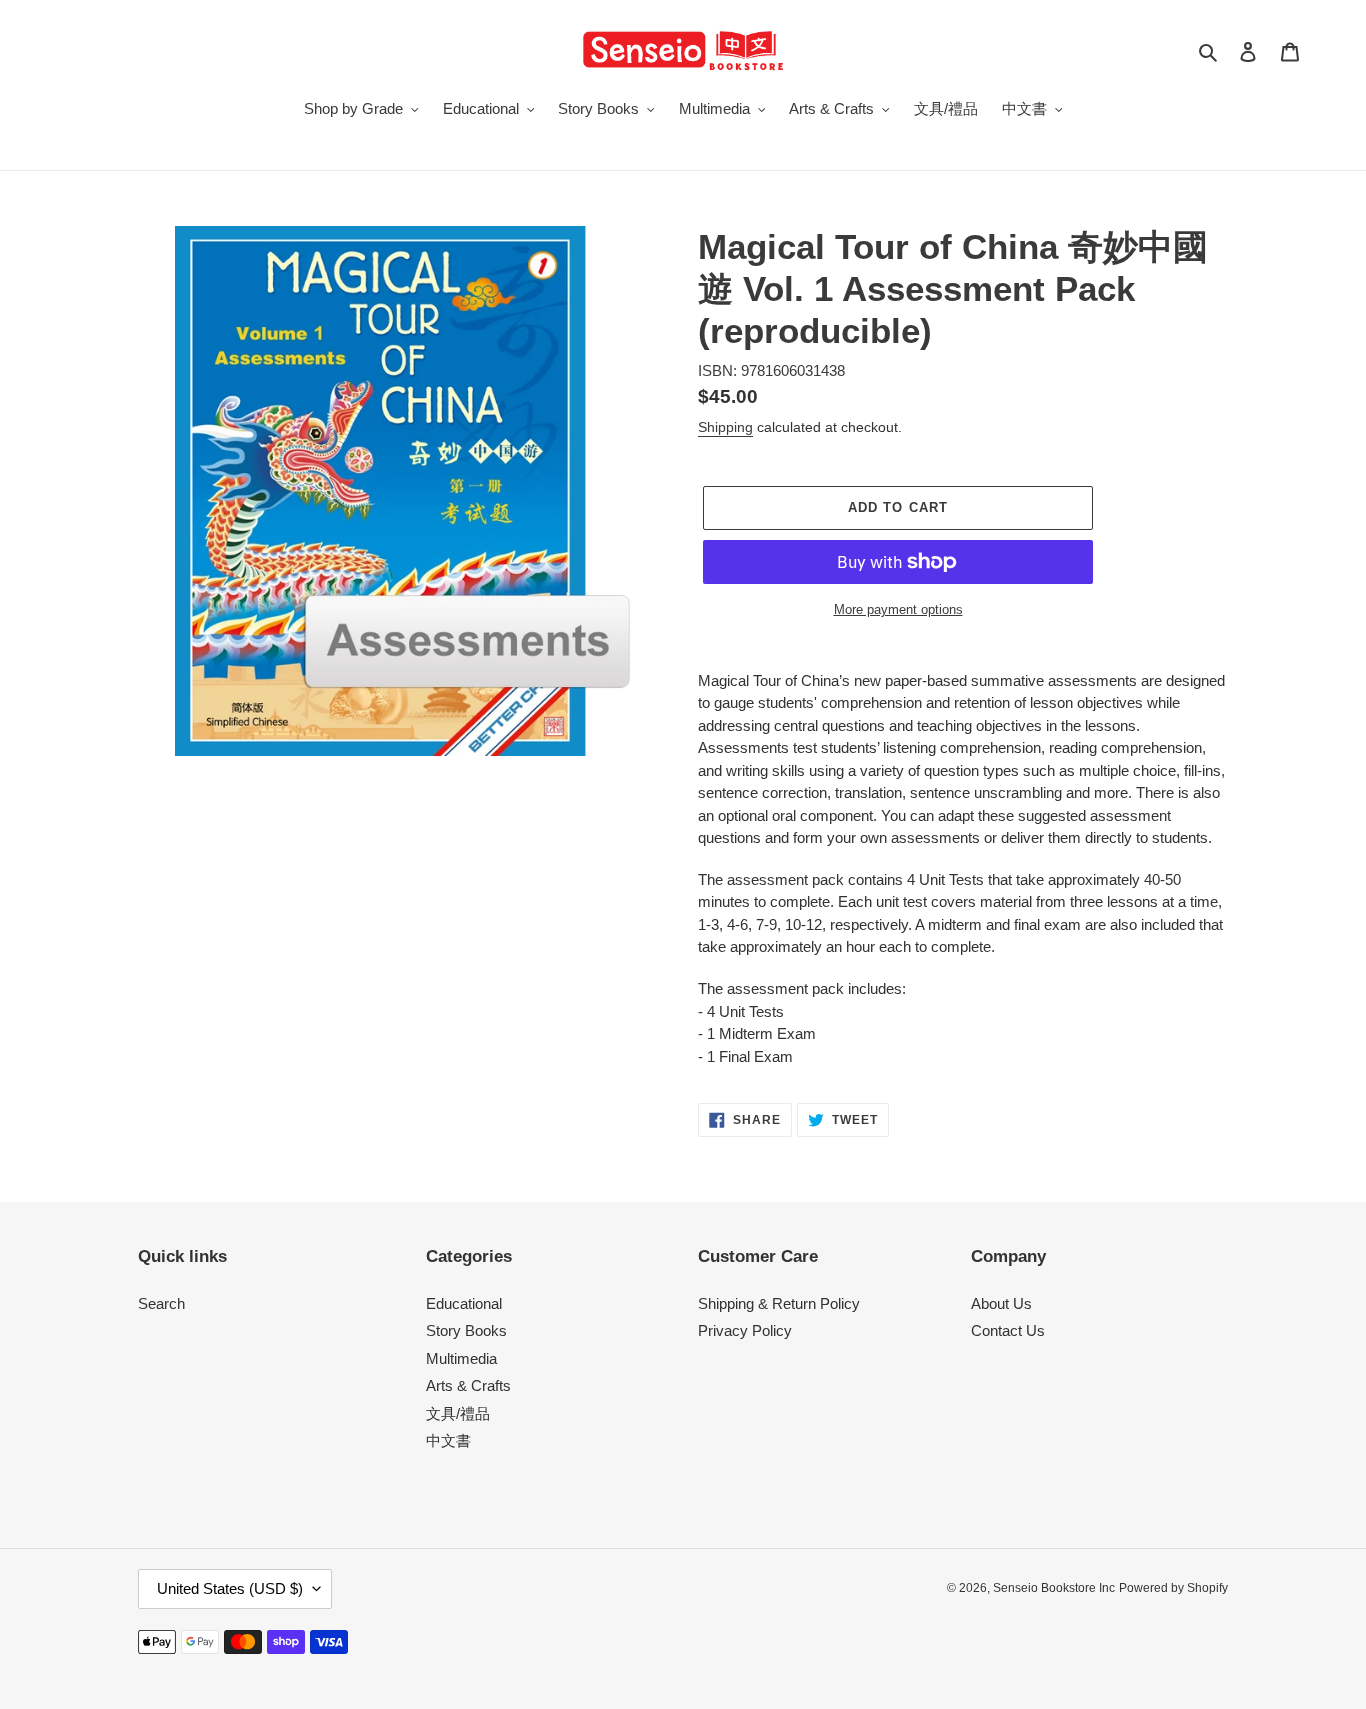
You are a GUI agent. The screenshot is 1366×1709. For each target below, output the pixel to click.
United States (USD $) (230, 1588)
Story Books (466, 1330)
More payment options (898, 609)
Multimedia (461, 1358)
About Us (1001, 1303)
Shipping (725, 427)
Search (161, 1303)
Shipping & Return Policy (779, 1303)
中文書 (448, 1440)
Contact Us (1008, 1330)
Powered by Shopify (1173, 1588)
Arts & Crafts (468, 1385)
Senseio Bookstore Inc (1054, 1588)
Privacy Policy (745, 1330)
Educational (464, 1303)
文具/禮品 (458, 1413)
